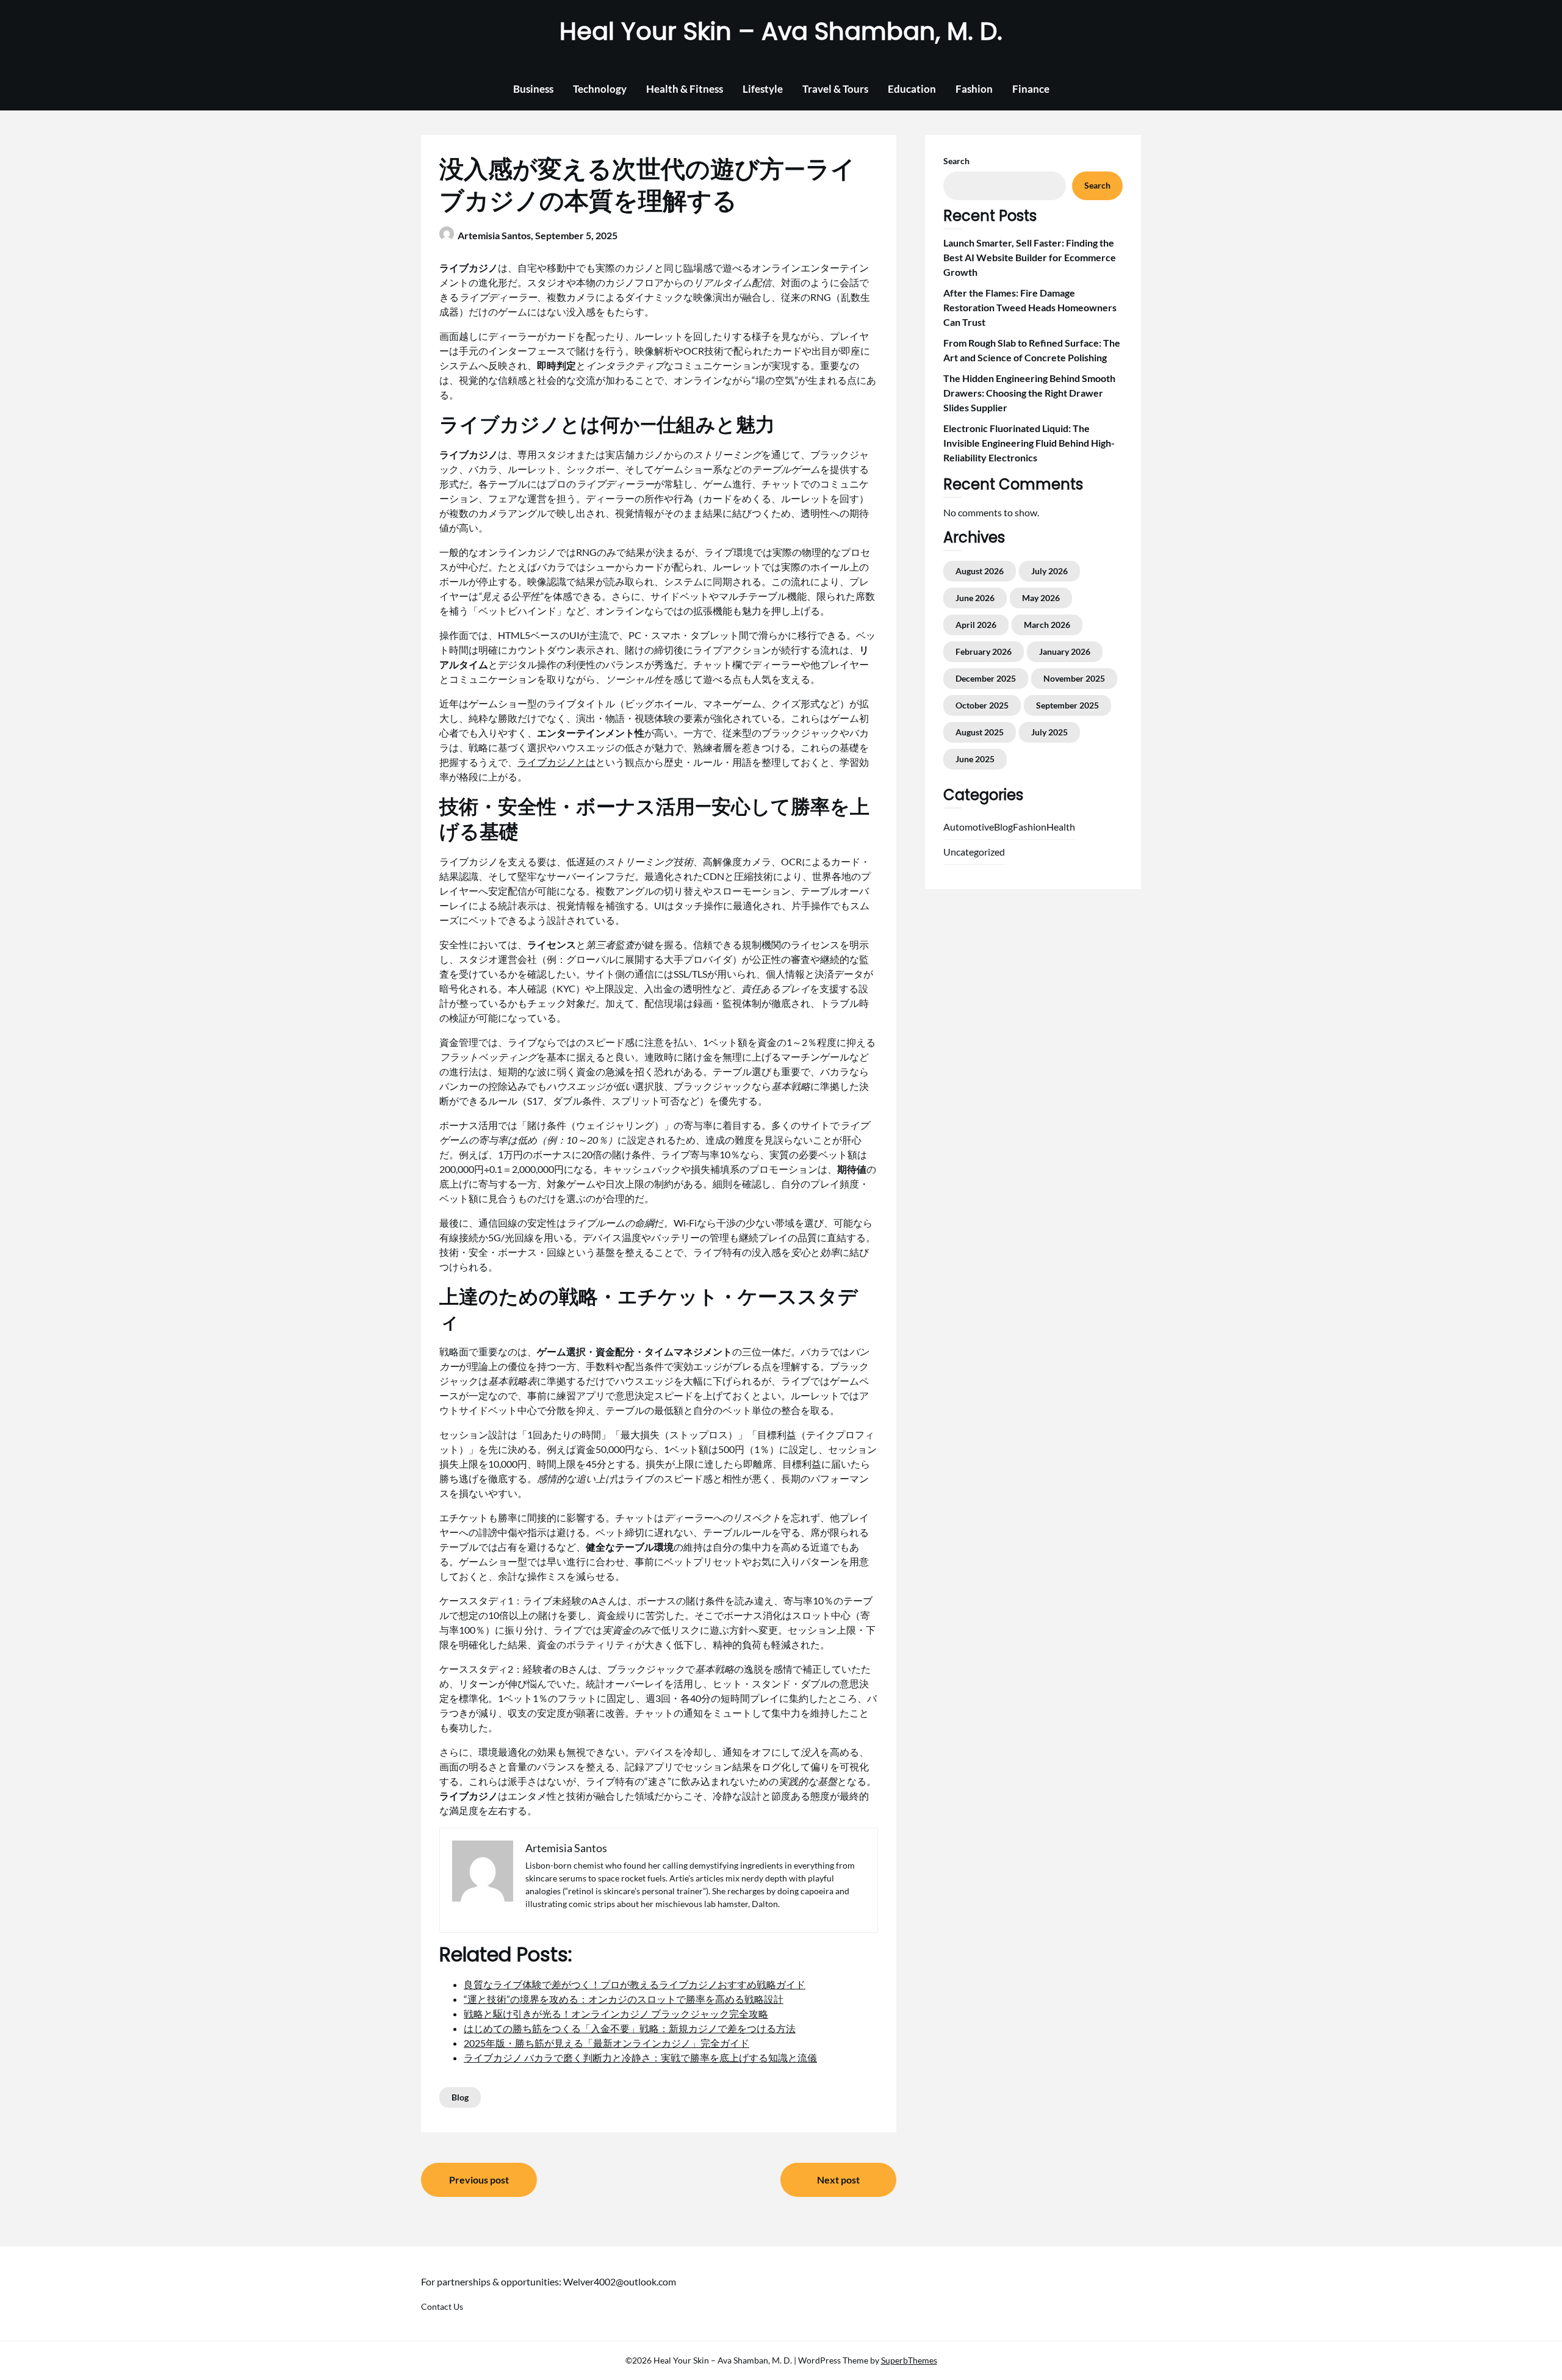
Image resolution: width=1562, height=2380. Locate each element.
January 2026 (1065, 651)
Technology (600, 89)
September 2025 (1067, 705)
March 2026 (1047, 625)
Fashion (974, 89)
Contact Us (442, 2306)
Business (533, 89)
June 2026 (975, 598)
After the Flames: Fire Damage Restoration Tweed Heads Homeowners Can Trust (1030, 307)
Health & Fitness (685, 89)
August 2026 (980, 571)
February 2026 (984, 651)
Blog (460, 2097)
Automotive (969, 827)
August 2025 (980, 732)
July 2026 (1049, 571)
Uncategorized (974, 852)
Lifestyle (763, 89)
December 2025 (986, 678)
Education (912, 89)
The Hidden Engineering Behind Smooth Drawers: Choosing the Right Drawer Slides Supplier (1029, 393)
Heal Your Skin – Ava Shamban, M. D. (781, 31)
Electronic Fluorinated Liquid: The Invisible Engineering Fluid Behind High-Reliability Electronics (1029, 443)
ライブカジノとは (556, 762)
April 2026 (976, 625)
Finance (1031, 89)
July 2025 (1049, 732)
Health (1061, 827)
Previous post (479, 2180)
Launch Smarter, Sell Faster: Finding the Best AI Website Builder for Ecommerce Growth (1030, 257)
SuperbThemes (909, 2360)
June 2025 (975, 759)
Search (956, 161)
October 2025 (982, 705)
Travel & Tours (835, 89)
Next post (838, 2180)
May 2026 (1041, 598)
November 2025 (1074, 678)
